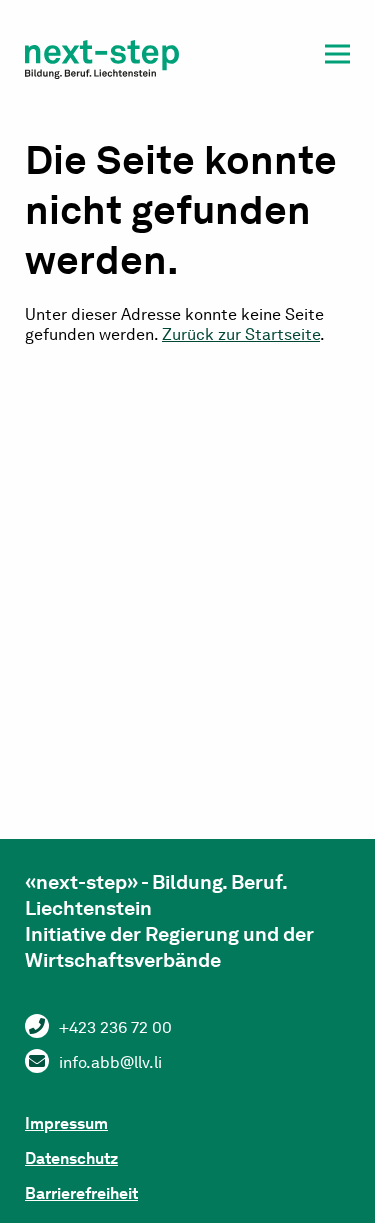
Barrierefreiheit (81, 1193)
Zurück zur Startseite (241, 334)
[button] (337, 57)
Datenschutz (71, 1158)
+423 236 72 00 (115, 1027)
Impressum (66, 1123)
